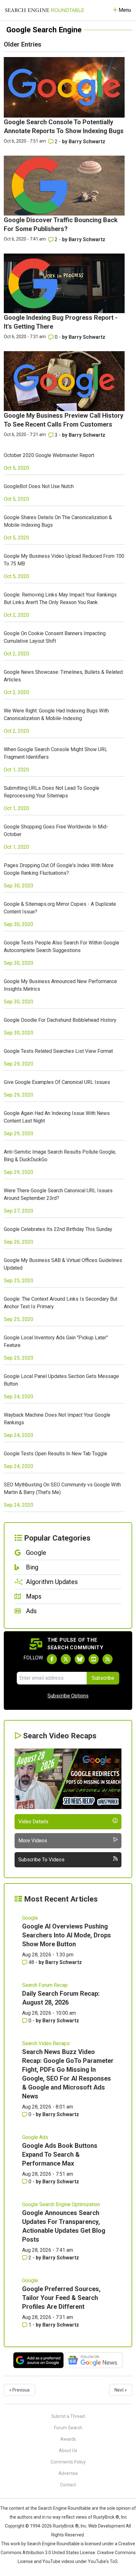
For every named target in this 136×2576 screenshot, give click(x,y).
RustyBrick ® (66, 2526)
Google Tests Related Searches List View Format (58, 1051)
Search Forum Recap (45, 1985)
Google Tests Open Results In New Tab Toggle (56, 1454)
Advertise (68, 2473)
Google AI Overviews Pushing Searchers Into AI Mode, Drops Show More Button (67, 1935)
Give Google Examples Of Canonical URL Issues (57, 1082)
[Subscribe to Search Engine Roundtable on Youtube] (94, 1659)
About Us (68, 2450)
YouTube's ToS (103, 2561)
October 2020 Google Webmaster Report (49, 455)
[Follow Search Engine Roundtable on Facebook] (52, 1659)
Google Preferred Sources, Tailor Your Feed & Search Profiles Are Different (61, 2298)
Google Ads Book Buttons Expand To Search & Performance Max (60, 2154)
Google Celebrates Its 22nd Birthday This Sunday (58, 1229)
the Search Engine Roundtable (61, 2508)
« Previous (19, 2390)
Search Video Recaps (46, 2043)
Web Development (107, 2526)
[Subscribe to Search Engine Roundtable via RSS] (108, 1659)
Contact (68, 2485)
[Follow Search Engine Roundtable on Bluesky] (80, 1659)
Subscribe (103, 1678)
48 (31, 1962)
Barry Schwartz (87, 142)
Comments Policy (68, 2462)
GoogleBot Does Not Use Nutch (39, 486)
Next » (121, 2390)
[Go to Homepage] (45, 10)
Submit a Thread (68, 2416)
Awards (68, 2439)
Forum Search (68, 2428)
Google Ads (35, 2137)
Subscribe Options (68, 1696)
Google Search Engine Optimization (61, 2204)
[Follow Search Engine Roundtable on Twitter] (66, 1659)
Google (30, 1918)
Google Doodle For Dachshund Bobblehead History (60, 1020)
